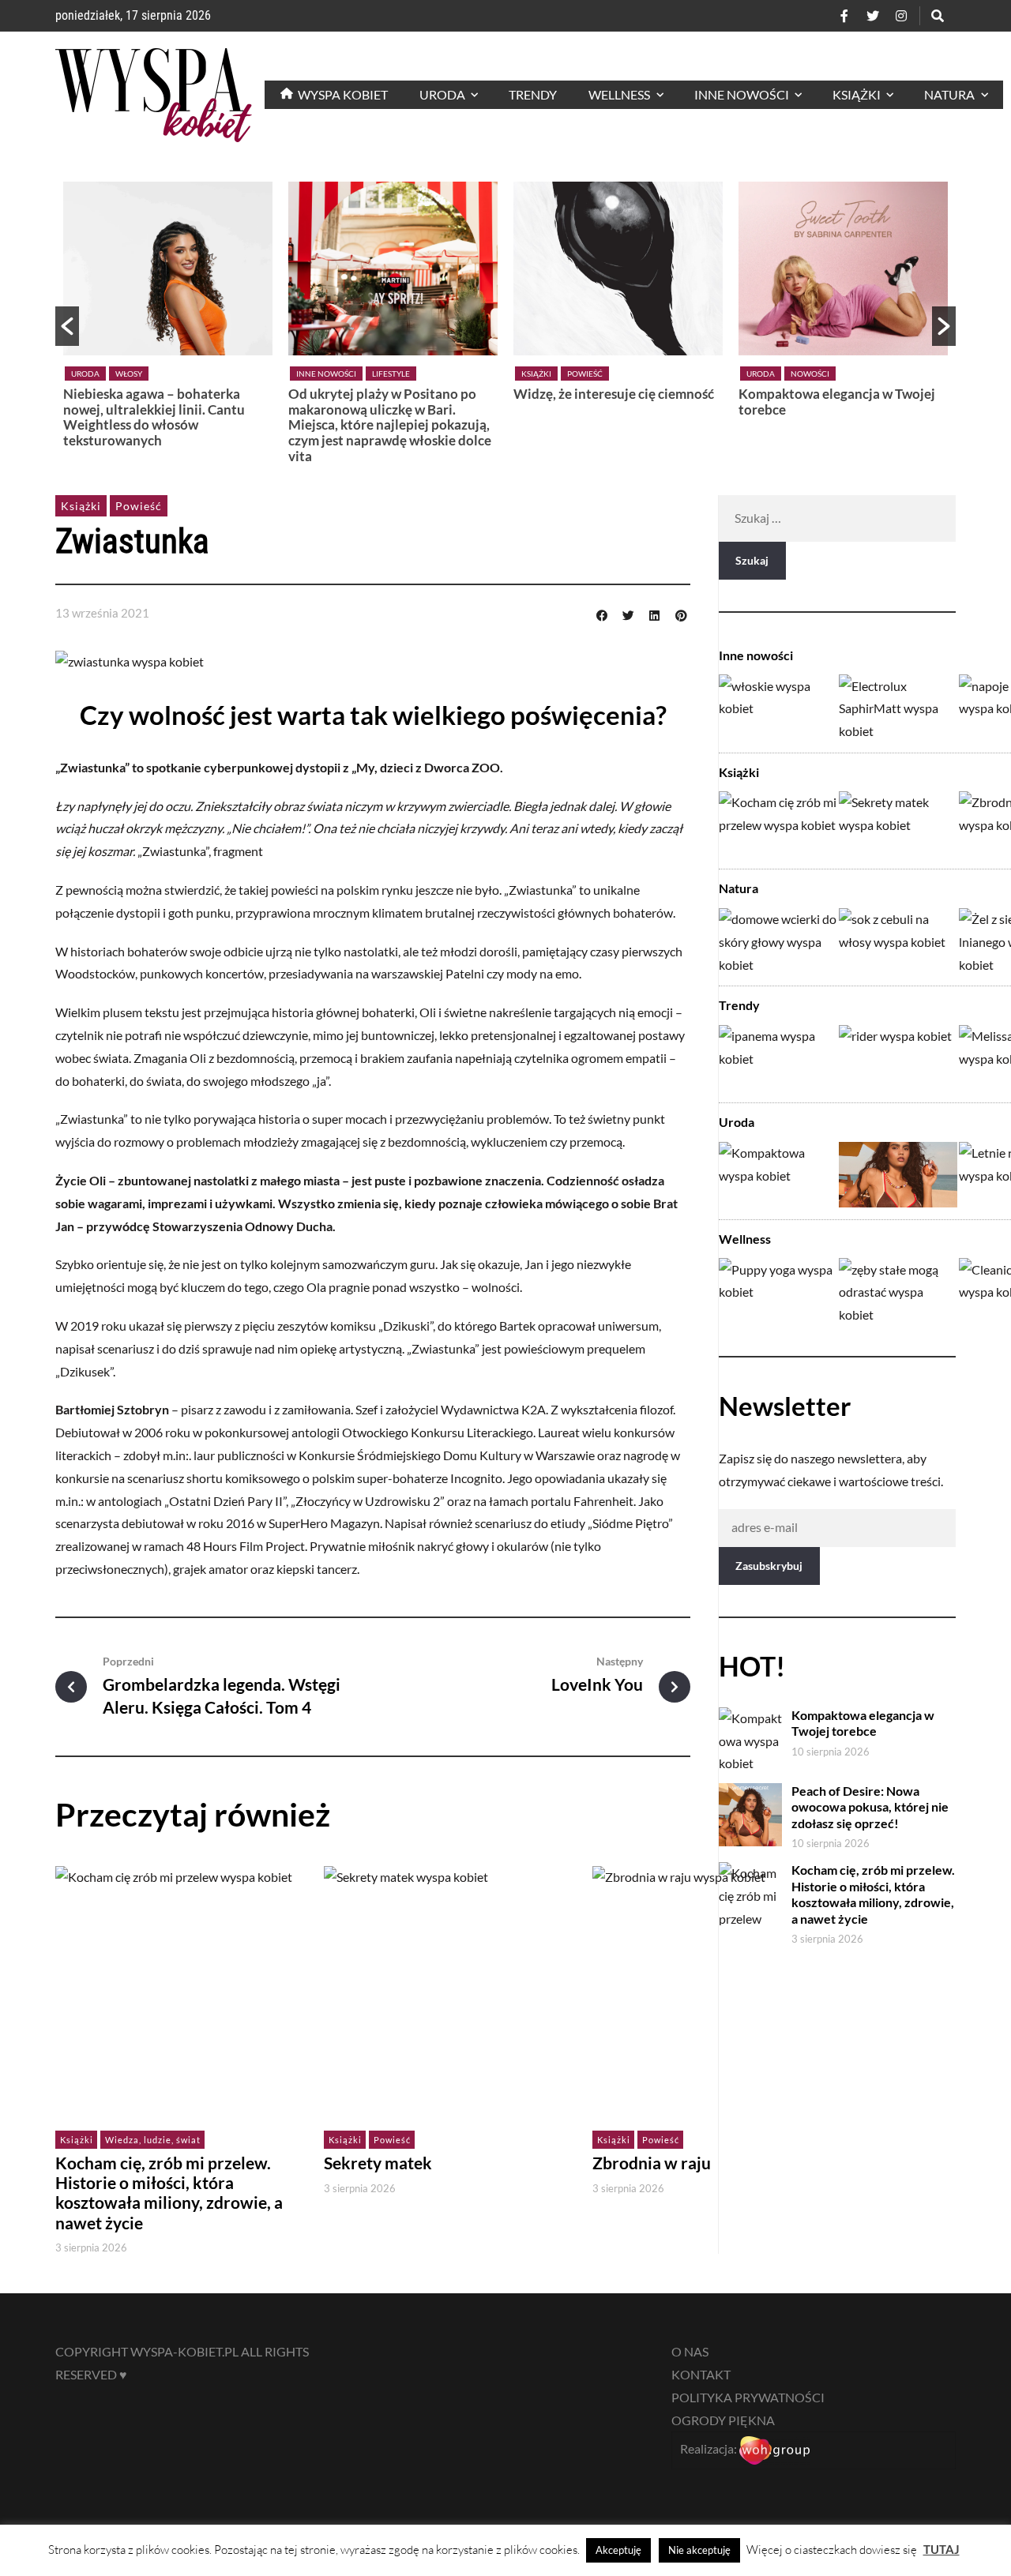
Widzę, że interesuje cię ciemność (614, 394)
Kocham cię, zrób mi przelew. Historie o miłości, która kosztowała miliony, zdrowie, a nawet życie (169, 2193)
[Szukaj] (938, 16)
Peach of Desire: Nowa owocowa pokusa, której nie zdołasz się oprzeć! (870, 1807)
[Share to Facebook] (602, 614)
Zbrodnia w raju (652, 2163)
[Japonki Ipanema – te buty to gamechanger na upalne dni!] (778, 1058)
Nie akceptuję (699, 2550)
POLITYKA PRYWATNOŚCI (748, 2397)
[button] (67, 326)
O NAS (690, 2351)
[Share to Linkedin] (655, 614)
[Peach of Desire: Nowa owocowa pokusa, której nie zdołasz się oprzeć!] (898, 1175)
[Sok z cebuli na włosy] (898, 941)
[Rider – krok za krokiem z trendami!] (898, 1058)
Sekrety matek (378, 2163)
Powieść (585, 374)
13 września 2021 (102, 613)
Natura (739, 888)
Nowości (810, 374)
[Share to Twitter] (628, 614)
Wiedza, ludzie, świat (153, 2140)
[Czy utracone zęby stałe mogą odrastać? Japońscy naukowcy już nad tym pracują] (898, 1291)
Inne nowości (326, 374)
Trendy (739, 1005)
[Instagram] (901, 16)
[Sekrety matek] (898, 824)
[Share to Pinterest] (681, 614)
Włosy (129, 374)
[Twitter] (873, 16)
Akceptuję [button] (618, 2550)
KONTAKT (701, 2374)
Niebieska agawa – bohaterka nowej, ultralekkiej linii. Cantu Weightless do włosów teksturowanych (154, 417)
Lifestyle (391, 374)
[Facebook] (844, 16)
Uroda (85, 374)
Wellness (745, 1239)
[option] (168, 319)
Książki (536, 374)
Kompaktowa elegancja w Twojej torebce (837, 402)
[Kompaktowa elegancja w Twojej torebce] (778, 1175)
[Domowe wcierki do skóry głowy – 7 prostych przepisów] (778, 941)
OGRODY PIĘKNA (723, 2420)
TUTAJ (941, 2549)
